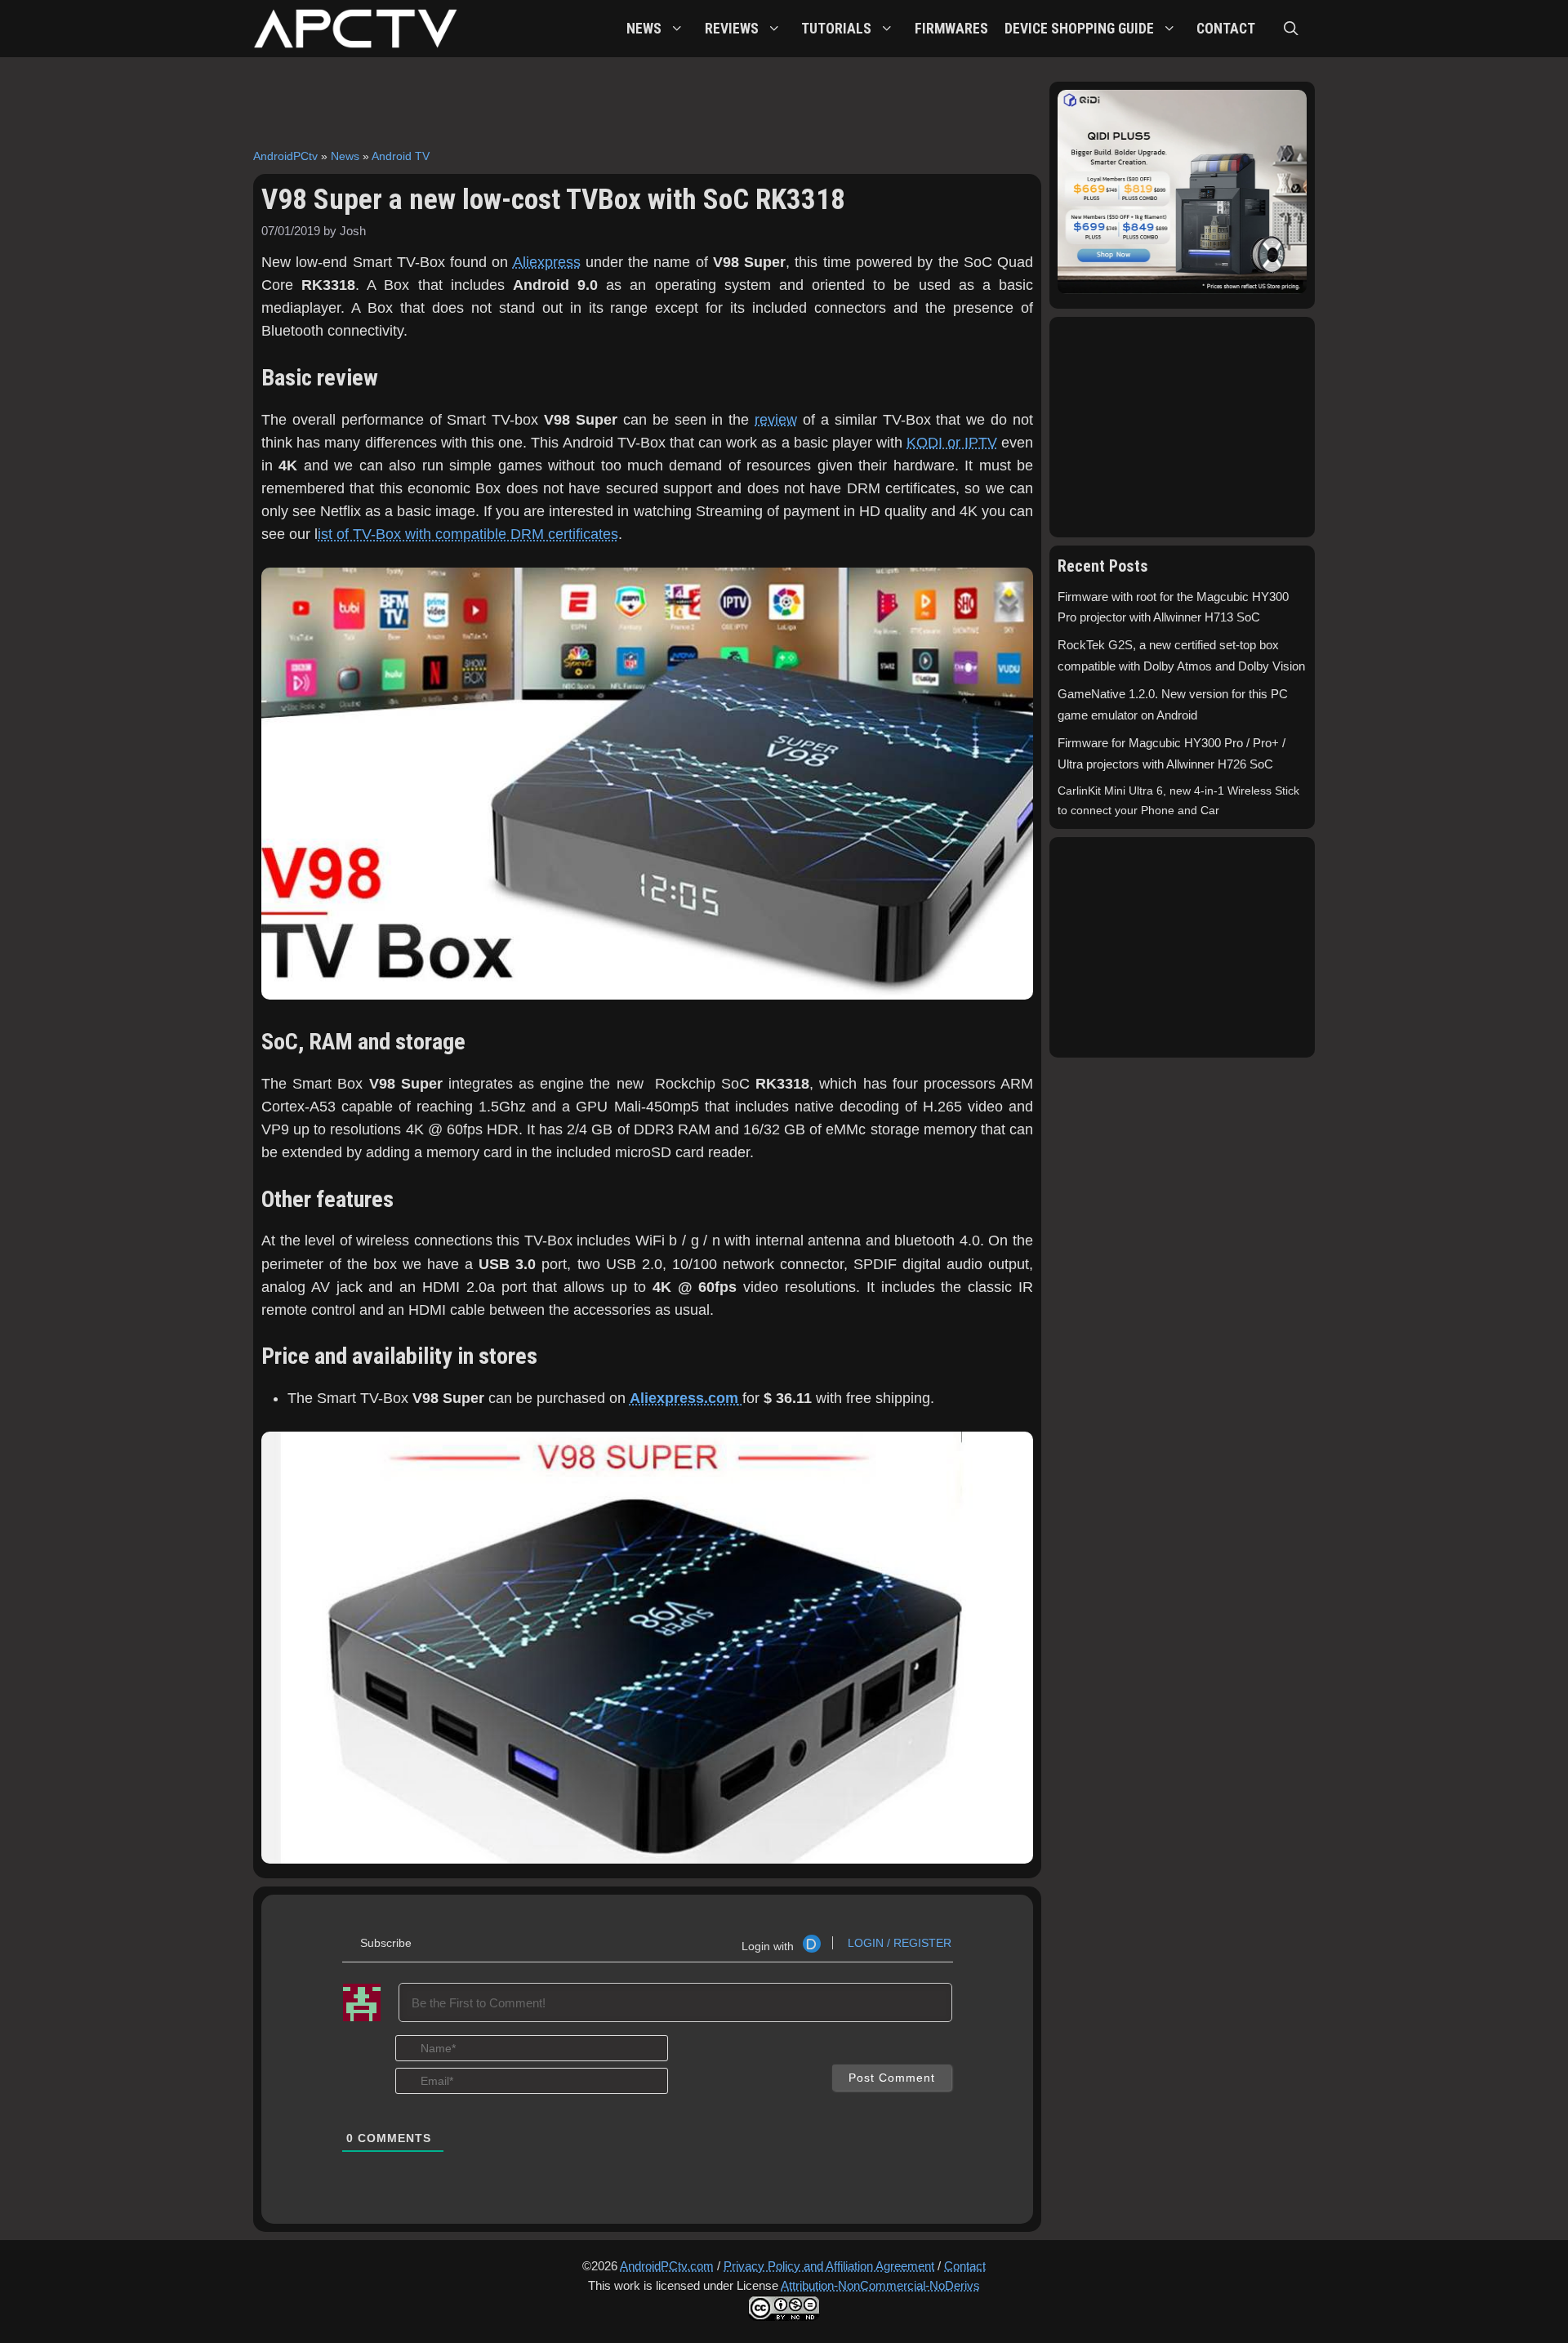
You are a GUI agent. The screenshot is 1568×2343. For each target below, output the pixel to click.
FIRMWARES (951, 29)
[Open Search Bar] (1291, 29)
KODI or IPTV (951, 443)
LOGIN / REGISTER (898, 1943)
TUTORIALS (836, 29)
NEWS (644, 29)
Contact (965, 2266)
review (776, 420)
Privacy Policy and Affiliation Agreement (829, 2266)
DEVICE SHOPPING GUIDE (1079, 29)
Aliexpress (547, 262)
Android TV (401, 156)
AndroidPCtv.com (667, 2266)
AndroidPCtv (285, 156)
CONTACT (1226, 29)
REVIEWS (732, 29)
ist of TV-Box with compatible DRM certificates (468, 534)
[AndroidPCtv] (355, 29)
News (345, 156)
